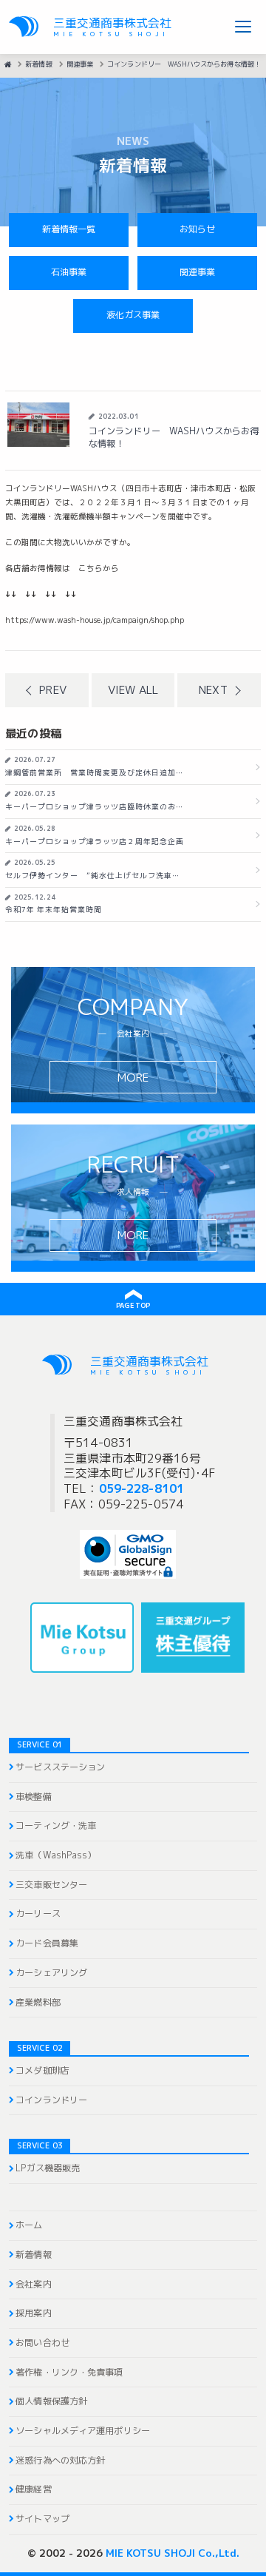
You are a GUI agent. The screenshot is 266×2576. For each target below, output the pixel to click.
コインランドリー (51, 2100)
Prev (52, 690)
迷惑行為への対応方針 (60, 2461)
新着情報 (33, 2255)
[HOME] (8, 64)
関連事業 (197, 272)
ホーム (29, 2225)
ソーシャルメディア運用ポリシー (83, 2431)
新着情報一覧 (69, 229)
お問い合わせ (42, 2343)
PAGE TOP (133, 1305)
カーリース (38, 1914)
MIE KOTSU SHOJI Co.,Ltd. (173, 2553)
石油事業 (69, 272)
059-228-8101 (141, 1488)
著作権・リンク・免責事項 (69, 2373)
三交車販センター (51, 1885)
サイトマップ (42, 2519)
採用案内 (33, 2313)
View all (133, 690)
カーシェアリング (51, 1973)
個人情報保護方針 (51, 2401)
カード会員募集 (47, 1943)
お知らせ (197, 229)
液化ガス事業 (133, 315)
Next (213, 690)
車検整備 (33, 1797)
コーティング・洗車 (56, 1826)
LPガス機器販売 (48, 2168)
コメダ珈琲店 (42, 2071)
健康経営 (33, 2489)
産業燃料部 (38, 2003)
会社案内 (33, 2285)
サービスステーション (60, 1767)
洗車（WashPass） (56, 1855)
